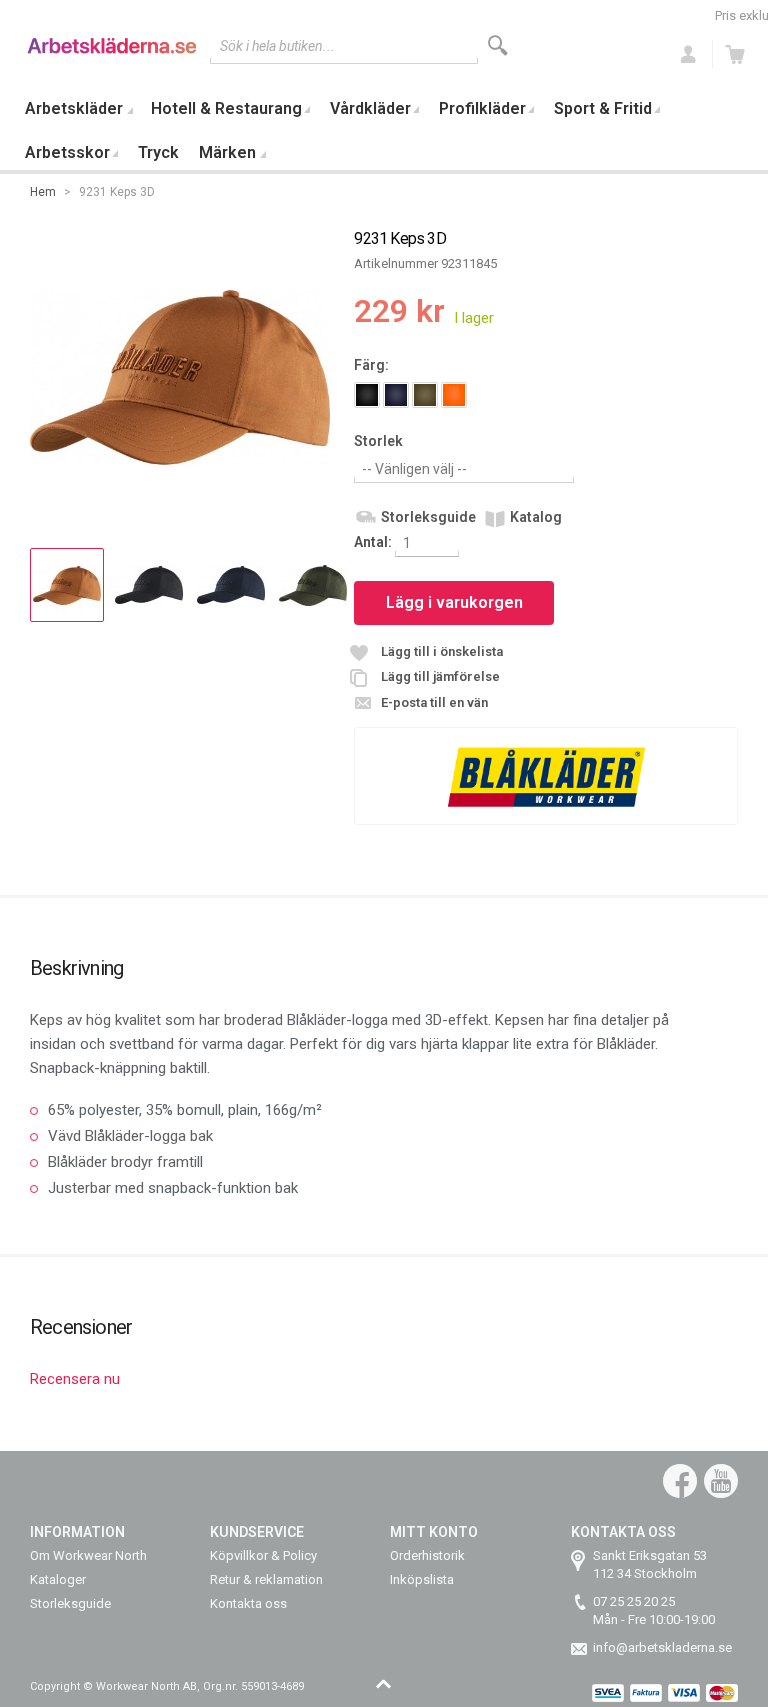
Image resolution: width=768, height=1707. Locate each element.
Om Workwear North (88, 1555)
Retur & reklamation (266, 1579)
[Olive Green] (425, 395)
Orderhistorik (427, 1555)
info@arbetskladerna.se (662, 1647)
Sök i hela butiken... (277, 46)
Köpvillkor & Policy (263, 1555)
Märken (227, 152)
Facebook (680, 1481)
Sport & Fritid (603, 108)
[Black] (367, 395)
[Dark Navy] (396, 395)
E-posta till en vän (434, 702)
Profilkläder (482, 108)
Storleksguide (428, 517)
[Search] (498, 45)
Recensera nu (75, 1379)
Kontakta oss (248, 1603)
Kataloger (58, 1579)
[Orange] (454, 395)
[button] (67, 585)
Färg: (371, 365)
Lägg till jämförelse (440, 676)
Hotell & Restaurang (226, 108)
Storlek (378, 441)
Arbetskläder (74, 108)
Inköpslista (422, 1579)
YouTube (721, 1481)
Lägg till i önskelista (442, 651)
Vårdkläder (370, 108)
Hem (43, 192)
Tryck (158, 152)
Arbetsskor (67, 152)
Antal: (374, 542)
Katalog (536, 517)
